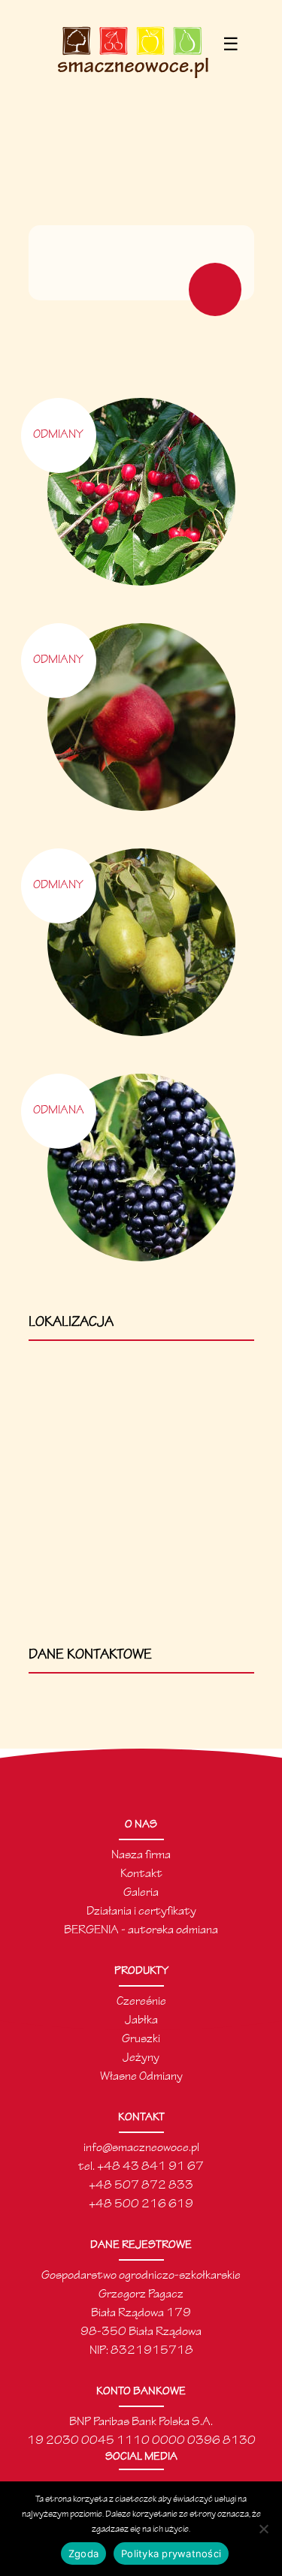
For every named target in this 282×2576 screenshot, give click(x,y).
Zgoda (83, 2553)
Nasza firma (141, 1856)
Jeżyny (141, 2058)
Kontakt (141, 1874)
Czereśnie (141, 2002)
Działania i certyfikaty (141, 1912)
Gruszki (141, 2040)
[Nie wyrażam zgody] (263, 2529)
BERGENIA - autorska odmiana (141, 1931)
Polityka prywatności (171, 2553)
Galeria (141, 1893)
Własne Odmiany (141, 2077)
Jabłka (141, 2021)
